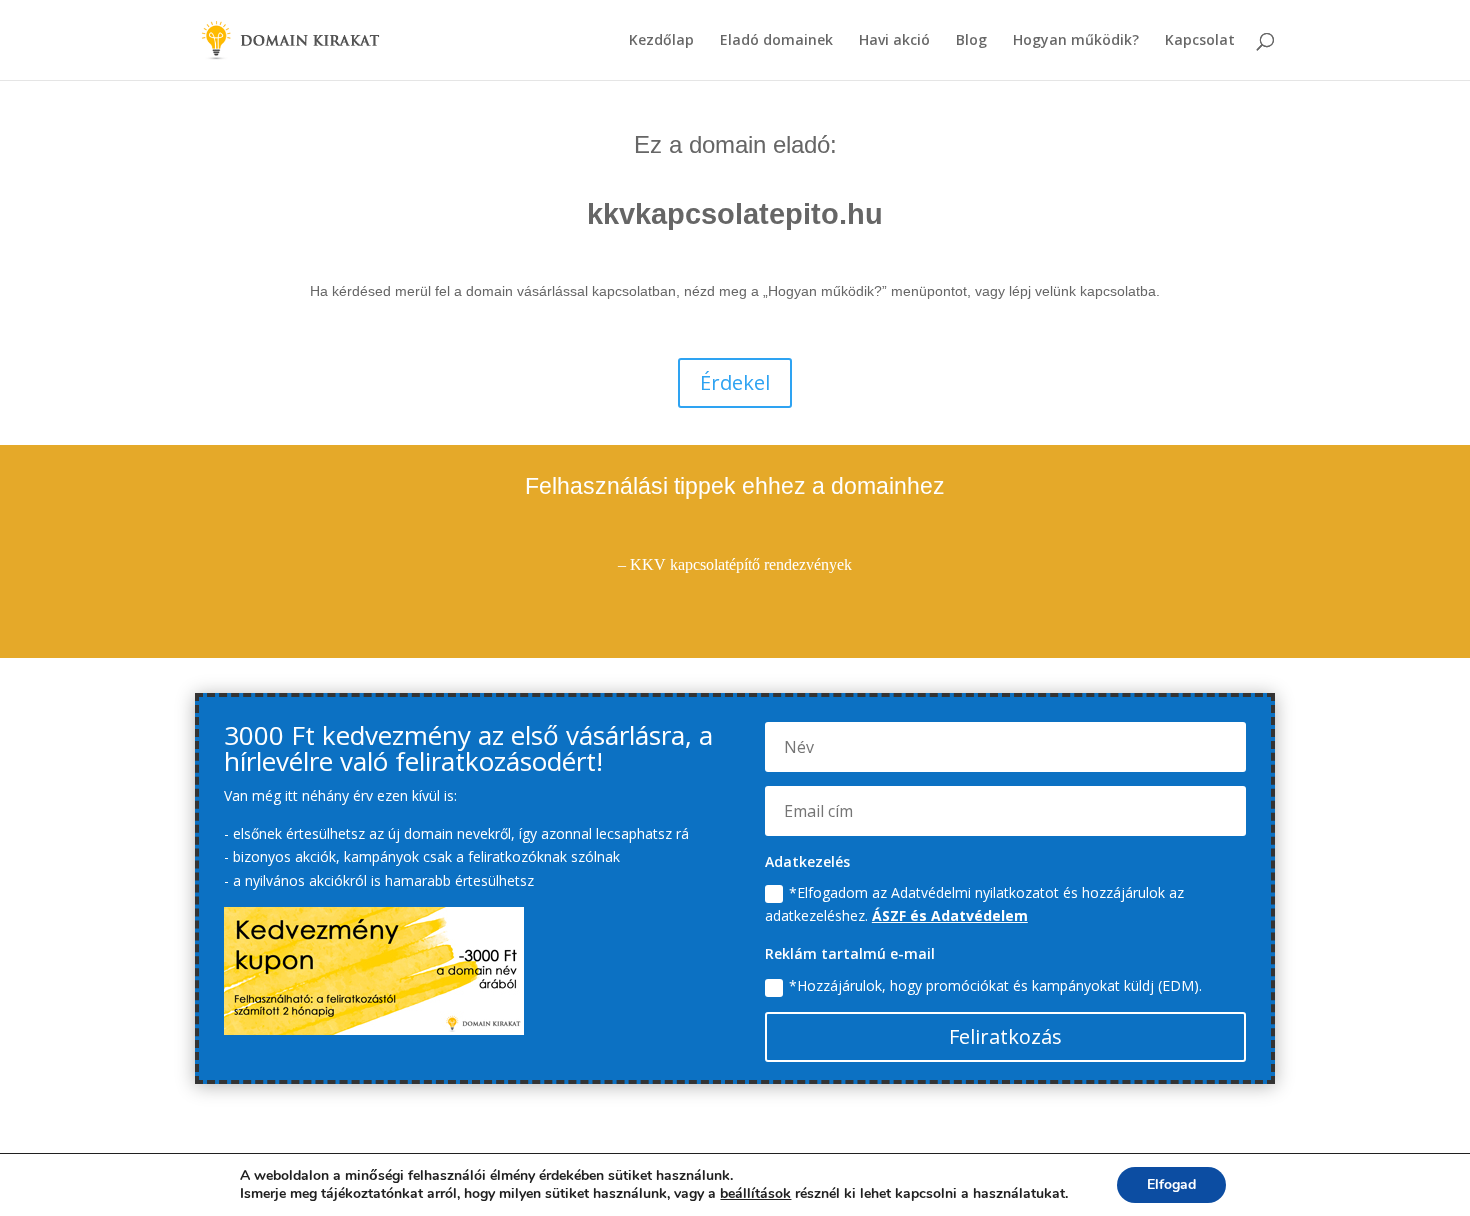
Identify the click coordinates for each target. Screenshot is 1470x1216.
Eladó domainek (776, 41)
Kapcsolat (1200, 41)
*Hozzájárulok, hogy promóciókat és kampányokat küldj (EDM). (995, 985)
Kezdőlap (661, 41)
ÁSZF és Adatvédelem (950, 915)
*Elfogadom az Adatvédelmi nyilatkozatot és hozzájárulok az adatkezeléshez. (974, 904)
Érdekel (735, 382)
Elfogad (1171, 1184)
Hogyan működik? (1076, 41)
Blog (971, 41)
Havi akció (894, 41)
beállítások (755, 1194)
